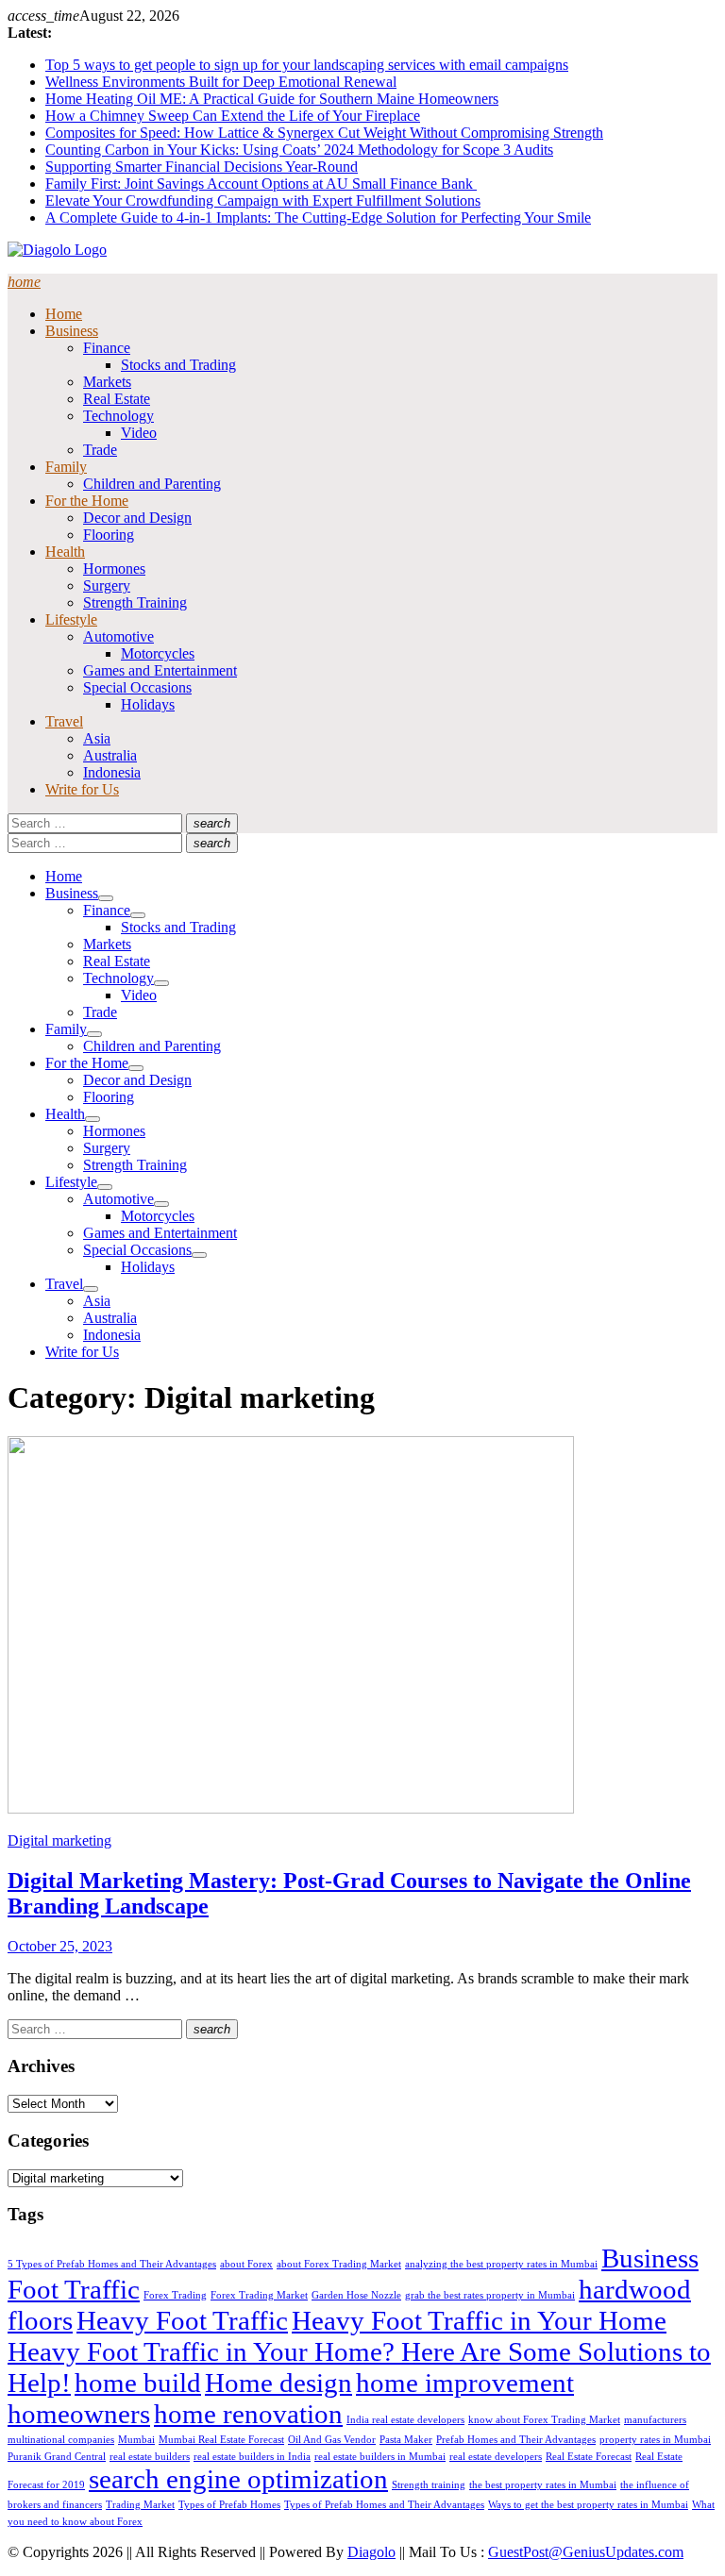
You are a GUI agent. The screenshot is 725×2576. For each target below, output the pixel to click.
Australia (110, 755)
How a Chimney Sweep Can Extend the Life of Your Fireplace (233, 116)
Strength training (429, 2485)
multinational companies (61, 2440)
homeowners (79, 2414)
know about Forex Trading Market (544, 2420)
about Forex (246, 2264)
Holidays (148, 704)
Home (64, 314)
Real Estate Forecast (589, 2457)
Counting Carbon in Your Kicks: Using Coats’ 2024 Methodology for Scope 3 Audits (299, 150)
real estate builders (150, 2457)
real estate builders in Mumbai (380, 2457)
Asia (97, 738)
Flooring (109, 535)
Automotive (118, 636)
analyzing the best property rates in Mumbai (501, 2264)
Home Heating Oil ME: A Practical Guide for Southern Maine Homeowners (272, 99)
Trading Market (140, 2505)
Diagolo (371, 2552)
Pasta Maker (406, 2440)
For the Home (87, 501)
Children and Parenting (152, 484)
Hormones (114, 569)
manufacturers (655, 2420)
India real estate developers (405, 2420)
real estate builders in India (252, 2457)
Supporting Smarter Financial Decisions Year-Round (202, 167)
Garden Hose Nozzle (356, 2295)
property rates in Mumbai (655, 2440)
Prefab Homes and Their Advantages (516, 2440)
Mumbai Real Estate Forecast (221, 2440)
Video (139, 433)
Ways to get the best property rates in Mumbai (588, 2505)
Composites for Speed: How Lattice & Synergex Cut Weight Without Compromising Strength (324, 133)
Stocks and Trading (178, 365)
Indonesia (112, 772)
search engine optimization (238, 2479)
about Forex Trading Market (339, 2264)
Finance (107, 348)
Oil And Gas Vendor (332, 2440)
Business (72, 331)
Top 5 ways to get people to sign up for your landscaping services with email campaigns (307, 65)
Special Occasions (137, 687)
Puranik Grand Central (57, 2457)
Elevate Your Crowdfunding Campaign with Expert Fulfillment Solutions (263, 201)
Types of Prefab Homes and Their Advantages (384, 2505)
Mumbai (136, 2440)
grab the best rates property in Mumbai (490, 2295)
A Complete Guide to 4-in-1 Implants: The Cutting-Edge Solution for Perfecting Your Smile (318, 217)
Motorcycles (158, 653)
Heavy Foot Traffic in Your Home (479, 2320)
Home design (278, 2383)
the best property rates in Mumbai (543, 2485)
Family (66, 467)
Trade (100, 450)
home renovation (248, 2414)
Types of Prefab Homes (229, 2505)
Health (65, 552)
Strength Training (135, 602)
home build (138, 2383)
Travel (64, 721)
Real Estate (117, 399)
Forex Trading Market (259, 2295)
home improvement (465, 2383)
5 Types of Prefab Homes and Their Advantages (112, 2264)
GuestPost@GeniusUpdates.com (586, 2552)
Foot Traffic (74, 2289)
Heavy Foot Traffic (182, 2320)
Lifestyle (71, 619)
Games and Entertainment (160, 670)
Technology (118, 416)
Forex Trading (175, 2295)
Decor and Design (137, 518)
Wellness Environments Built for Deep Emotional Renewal (221, 82)
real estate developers (496, 2457)
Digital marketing (59, 1840)
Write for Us (82, 789)
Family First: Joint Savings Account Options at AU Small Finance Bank (261, 184)
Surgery (107, 585)
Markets (107, 382)
